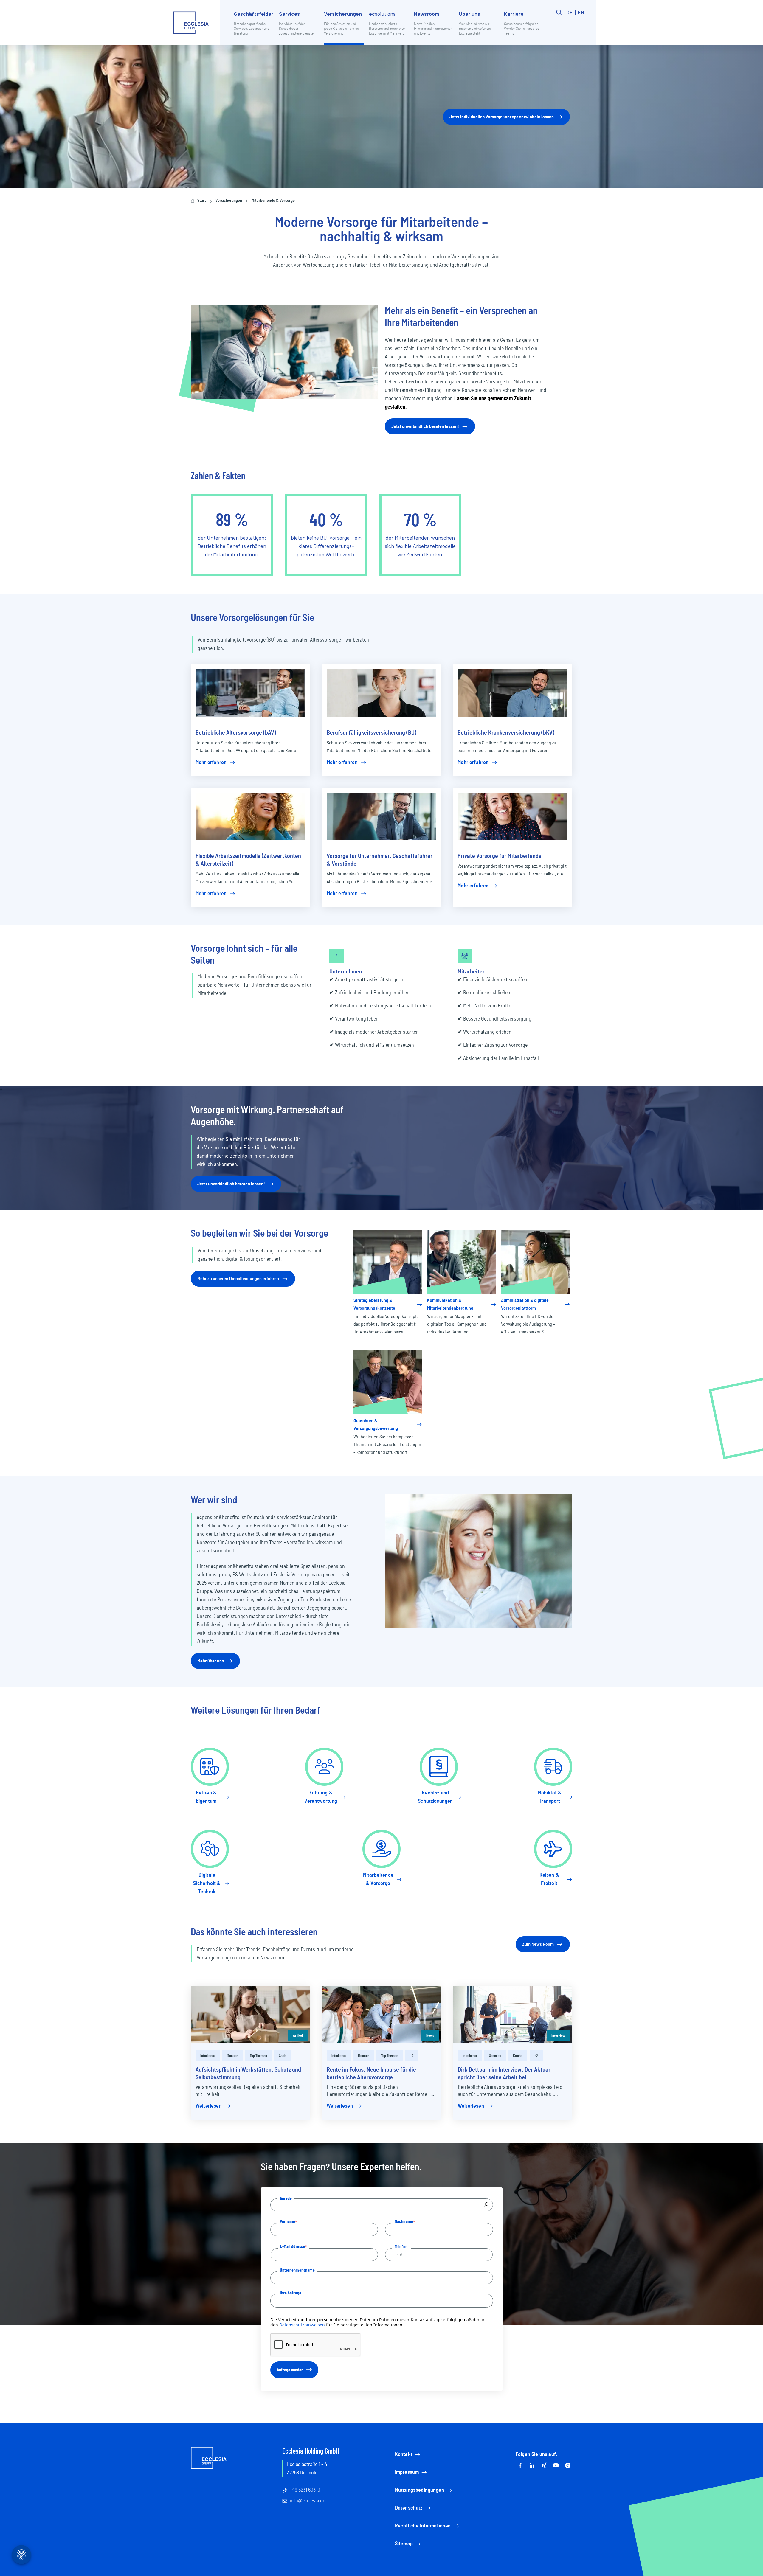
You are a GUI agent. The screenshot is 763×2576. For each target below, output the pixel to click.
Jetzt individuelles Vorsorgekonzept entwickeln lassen (502, 117)
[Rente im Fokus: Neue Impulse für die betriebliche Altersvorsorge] (381, 2015)
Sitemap (404, 2544)
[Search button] (559, 27)
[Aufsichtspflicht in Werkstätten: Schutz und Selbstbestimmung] (250, 2015)
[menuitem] (254, 27)
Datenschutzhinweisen (302, 2325)
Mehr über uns (211, 1661)
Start (202, 201)
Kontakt (404, 2454)
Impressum (407, 2472)
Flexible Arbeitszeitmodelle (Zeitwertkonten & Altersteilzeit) (248, 860)
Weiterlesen (209, 2106)
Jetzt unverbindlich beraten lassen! (425, 426)
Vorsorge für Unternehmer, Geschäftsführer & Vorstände (380, 860)
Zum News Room (538, 1944)
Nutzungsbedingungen (420, 2490)
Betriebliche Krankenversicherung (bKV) (506, 733)
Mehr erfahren (211, 763)
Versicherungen (229, 201)
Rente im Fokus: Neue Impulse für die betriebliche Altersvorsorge (371, 2074)
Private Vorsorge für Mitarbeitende (500, 856)
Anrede (286, 2198)
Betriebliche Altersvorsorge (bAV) (236, 733)
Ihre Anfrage (291, 2293)
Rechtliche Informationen (423, 2526)
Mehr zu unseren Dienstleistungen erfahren (238, 1279)
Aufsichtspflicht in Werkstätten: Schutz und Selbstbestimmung (248, 2074)
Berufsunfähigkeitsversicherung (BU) (372, 733)
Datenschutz (409, 2508)
